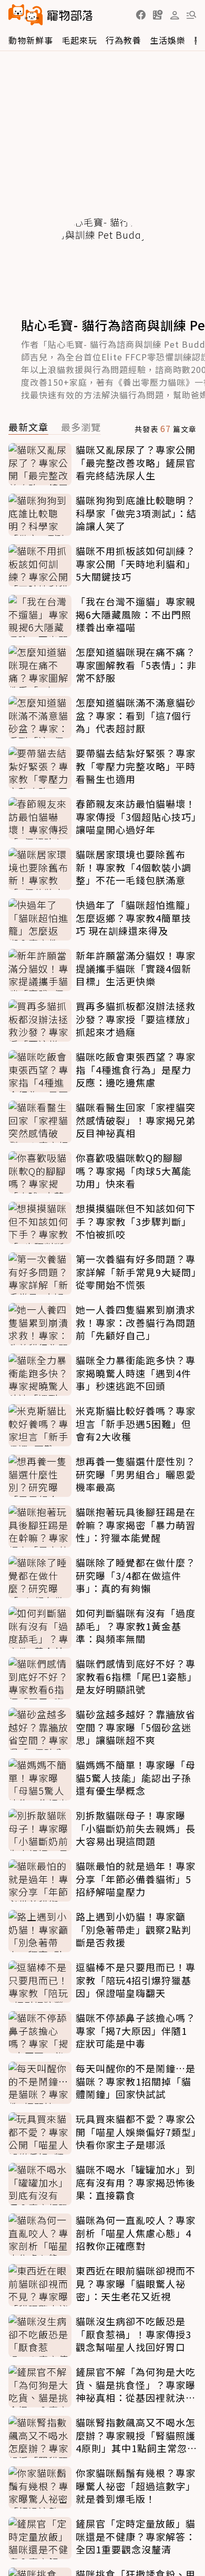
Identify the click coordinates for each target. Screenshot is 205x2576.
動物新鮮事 (31, 40)
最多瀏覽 (81, 428)
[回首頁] (50, 15)
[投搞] (158, 15)
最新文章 (28, 428)
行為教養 (124, 40)
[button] (141, 15)
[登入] (175, 15)
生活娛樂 (168, 40)
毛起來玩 (79, 40)
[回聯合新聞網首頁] (26, 15)
